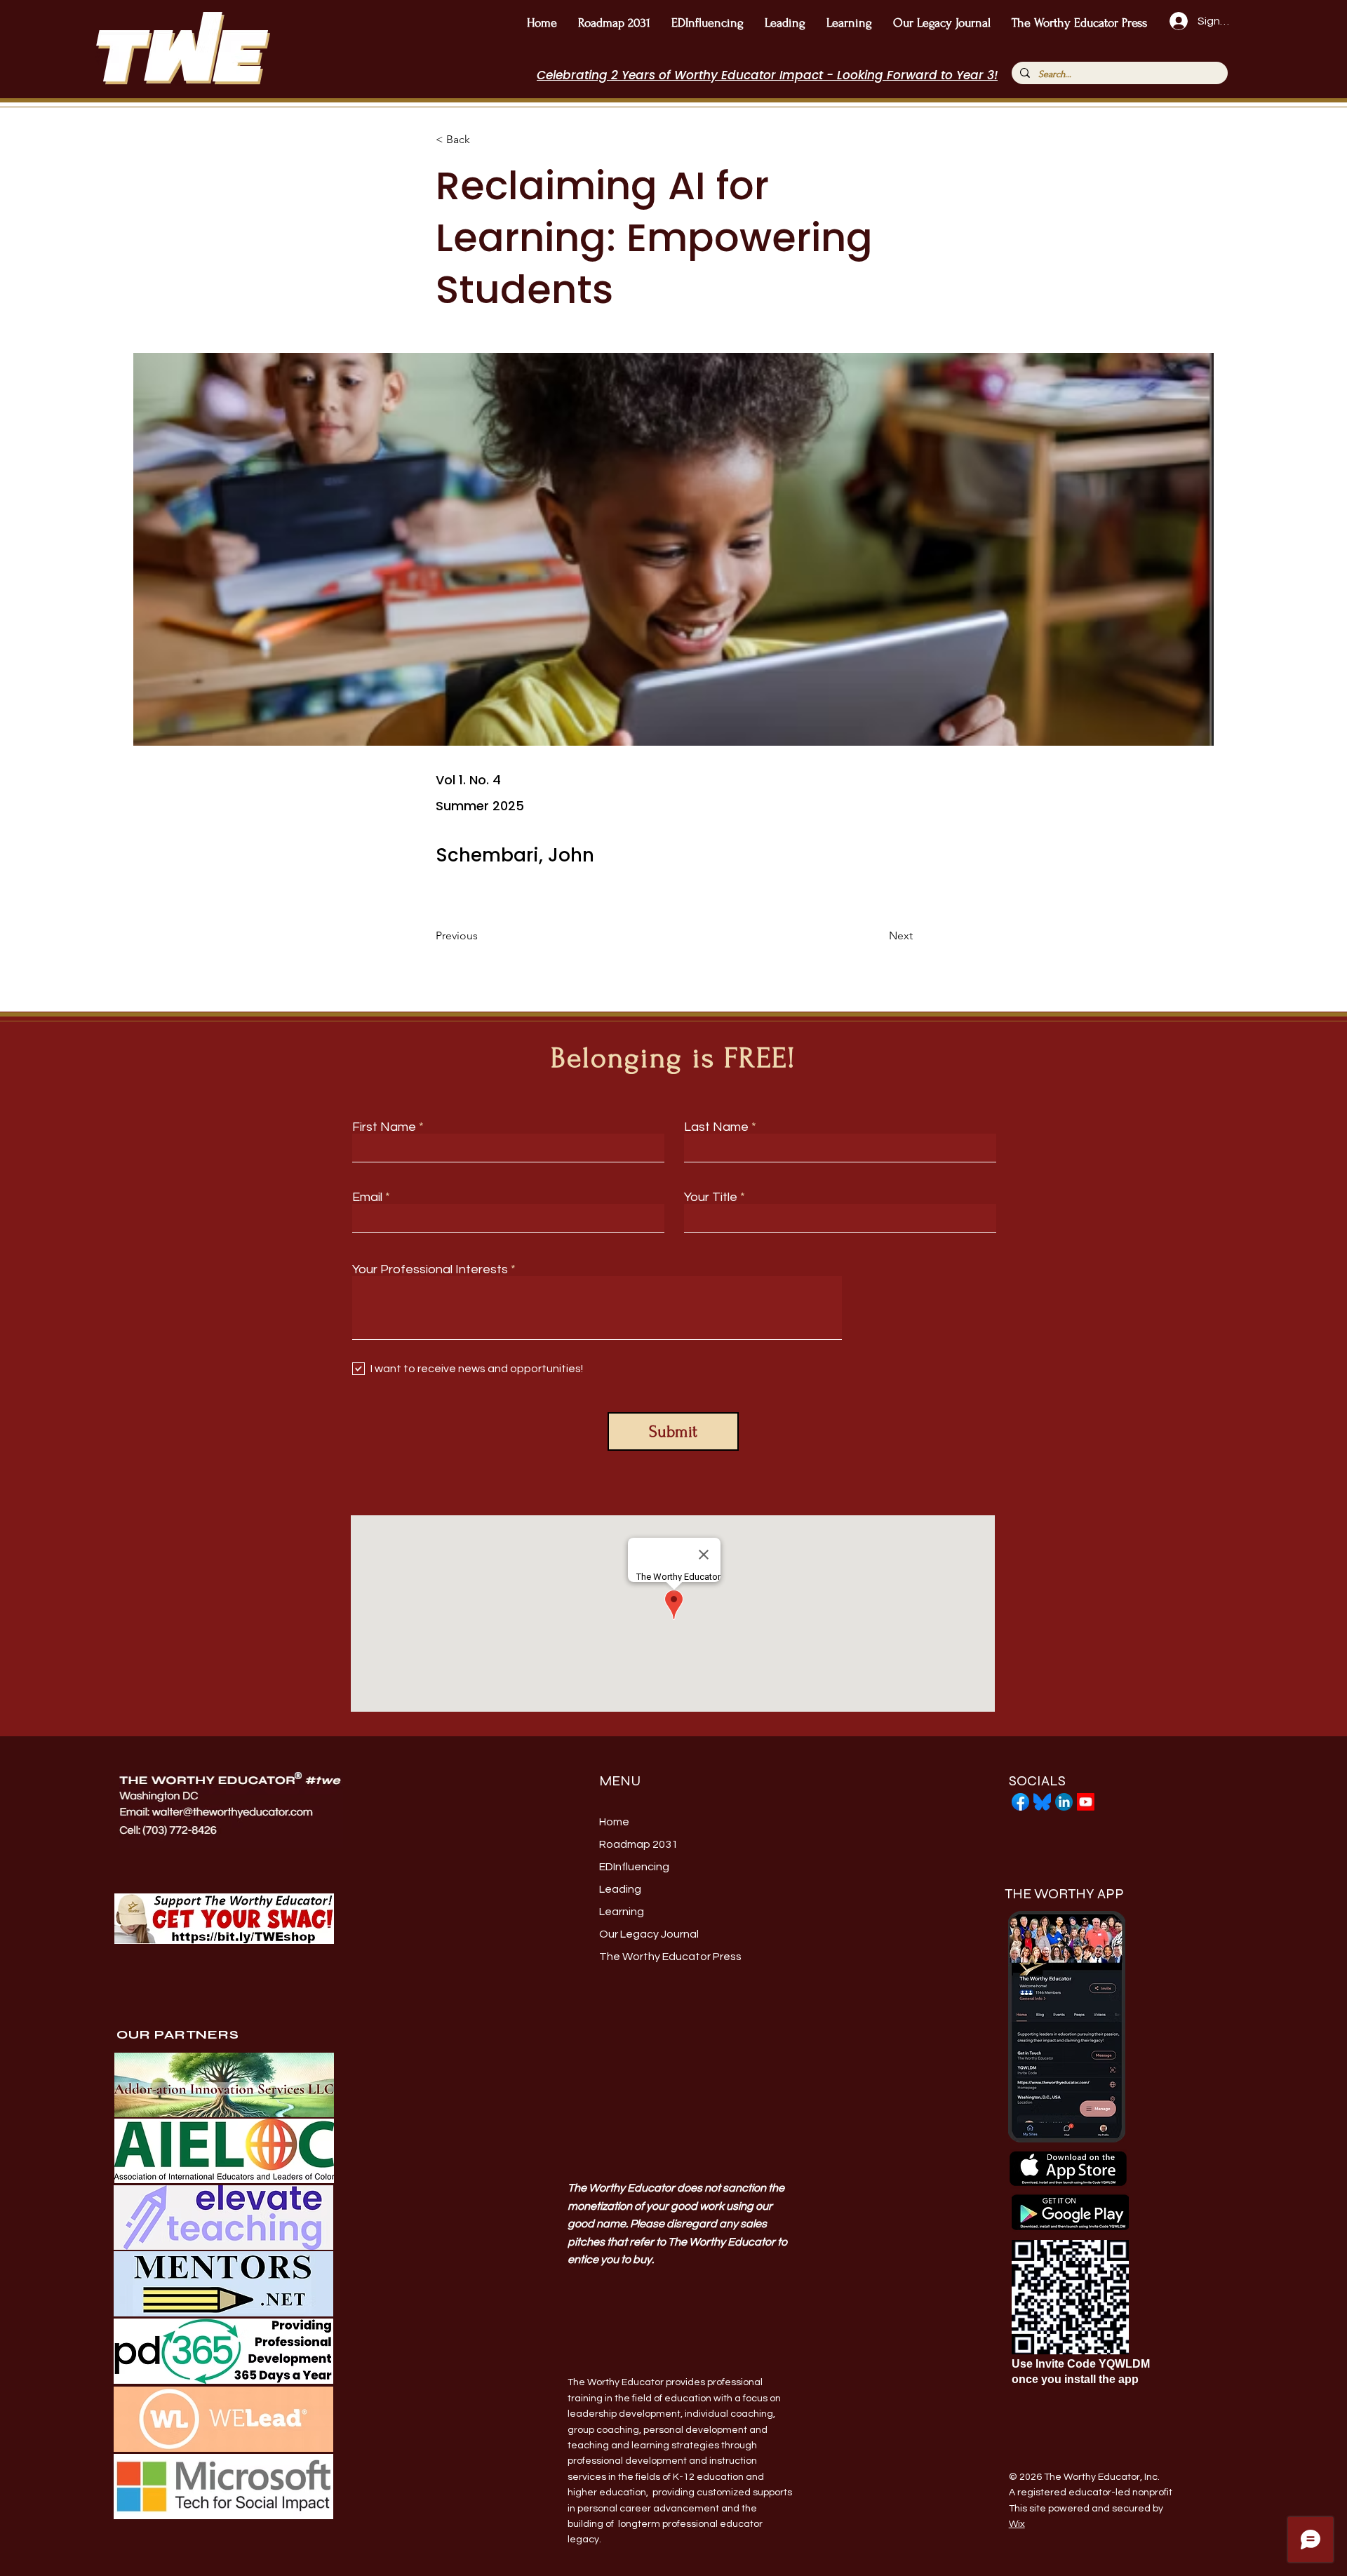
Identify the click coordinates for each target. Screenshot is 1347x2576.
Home (614, 1822)
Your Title (711, 1198)
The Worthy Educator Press (665, 1957)
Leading (620, 1889)
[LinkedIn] (1064, 1802)
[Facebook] (1020, 1802)
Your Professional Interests (430, 1270)
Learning (622, 1912)
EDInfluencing (634, 1867)
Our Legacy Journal (649, 1934)
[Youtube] (1086, 1802)
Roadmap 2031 (638, 1844)
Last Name (716, 1127)
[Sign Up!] (1177, 21)
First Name (384, 1127)
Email (367, 1198)
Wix (1017, 2524)
